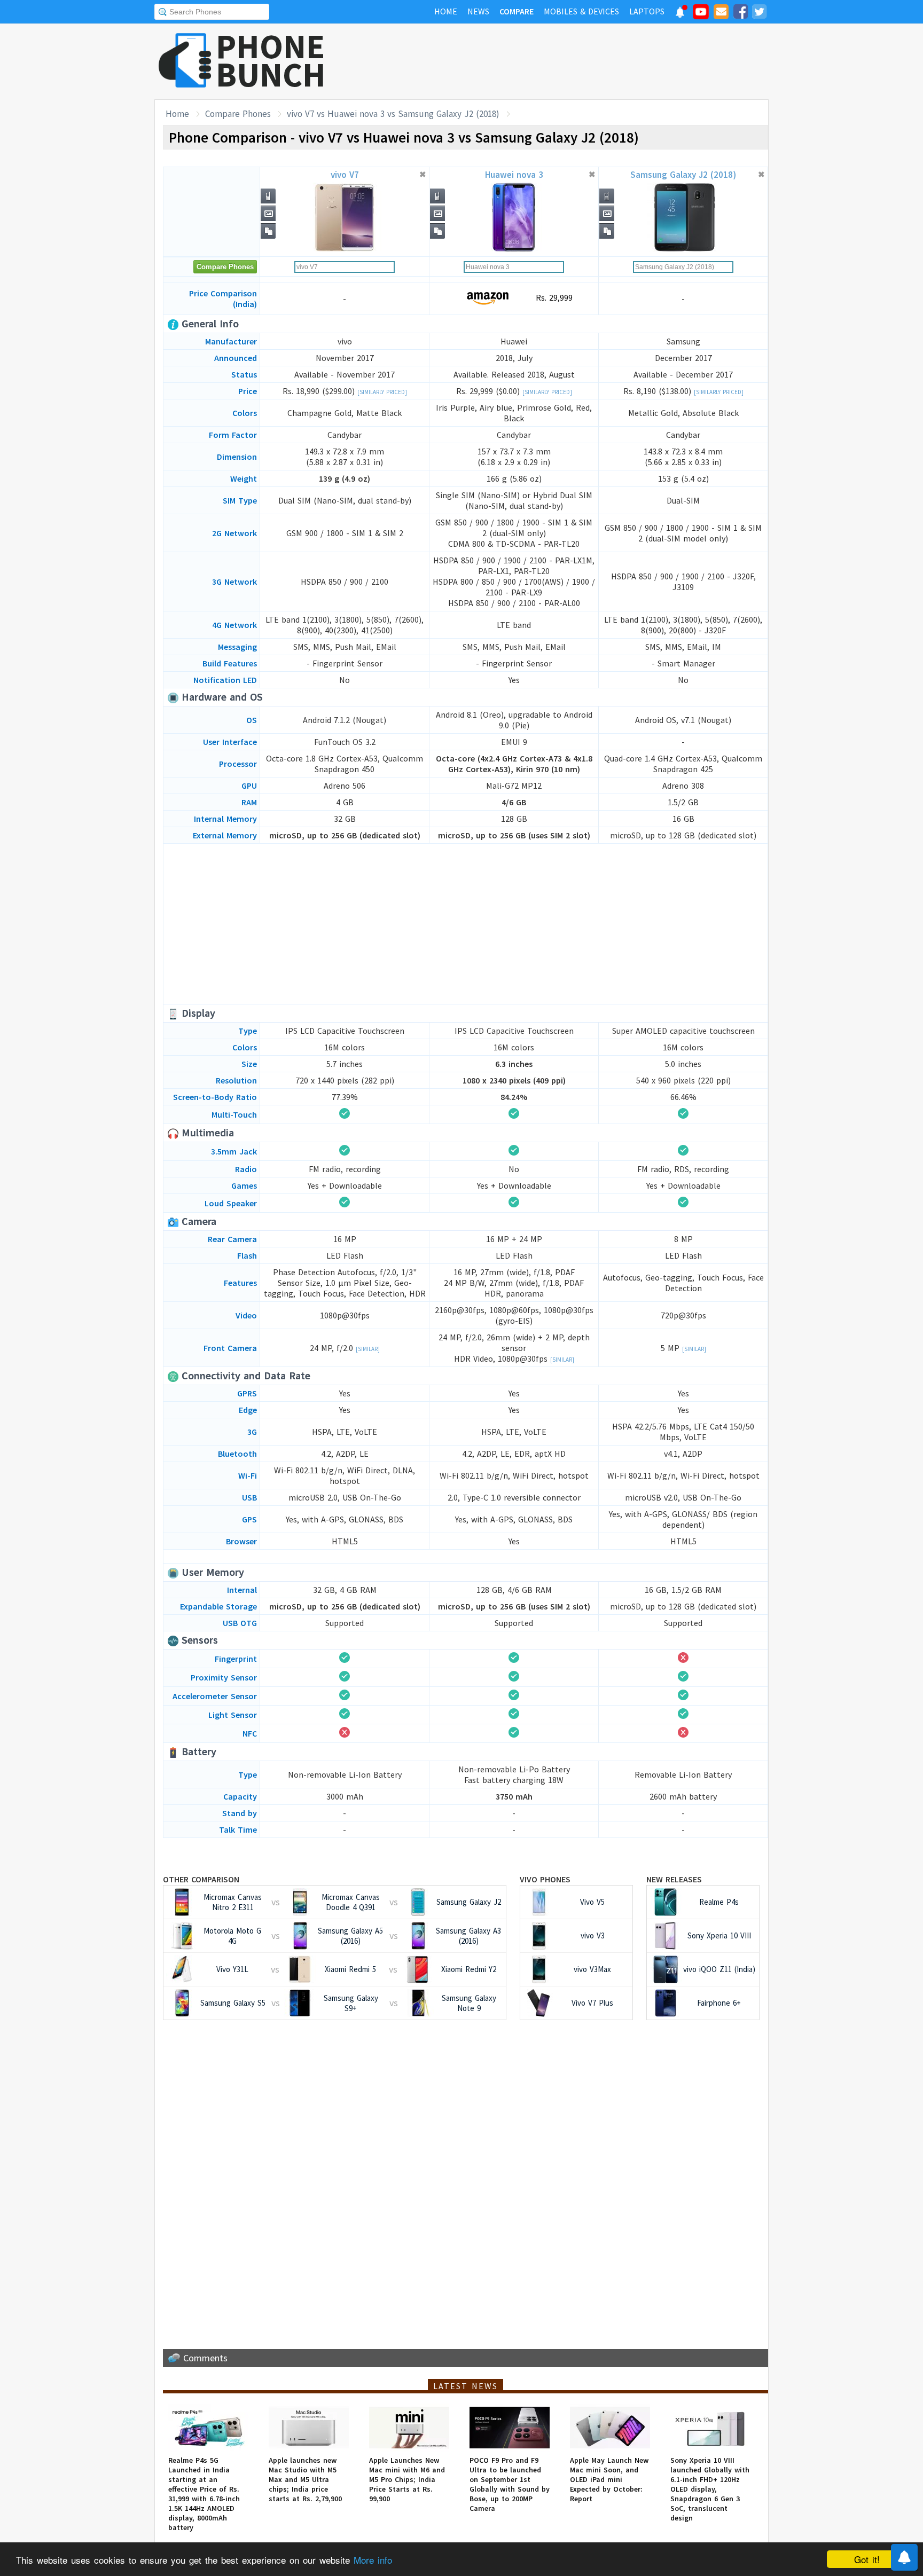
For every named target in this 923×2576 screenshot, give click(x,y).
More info (373, 2560)
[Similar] (368, 1349)
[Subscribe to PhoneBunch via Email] (721, 13)
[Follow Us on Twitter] (759, 13)
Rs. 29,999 (553, 297)
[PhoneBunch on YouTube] (701, 15)
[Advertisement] (574, 61)
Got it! (867, 2559)
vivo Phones (545, 1879)
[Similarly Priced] (382, 392)
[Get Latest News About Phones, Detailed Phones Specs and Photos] (185, 61)
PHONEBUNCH (271, 60)
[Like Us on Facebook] (740, 13)
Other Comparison (201, 1879)
